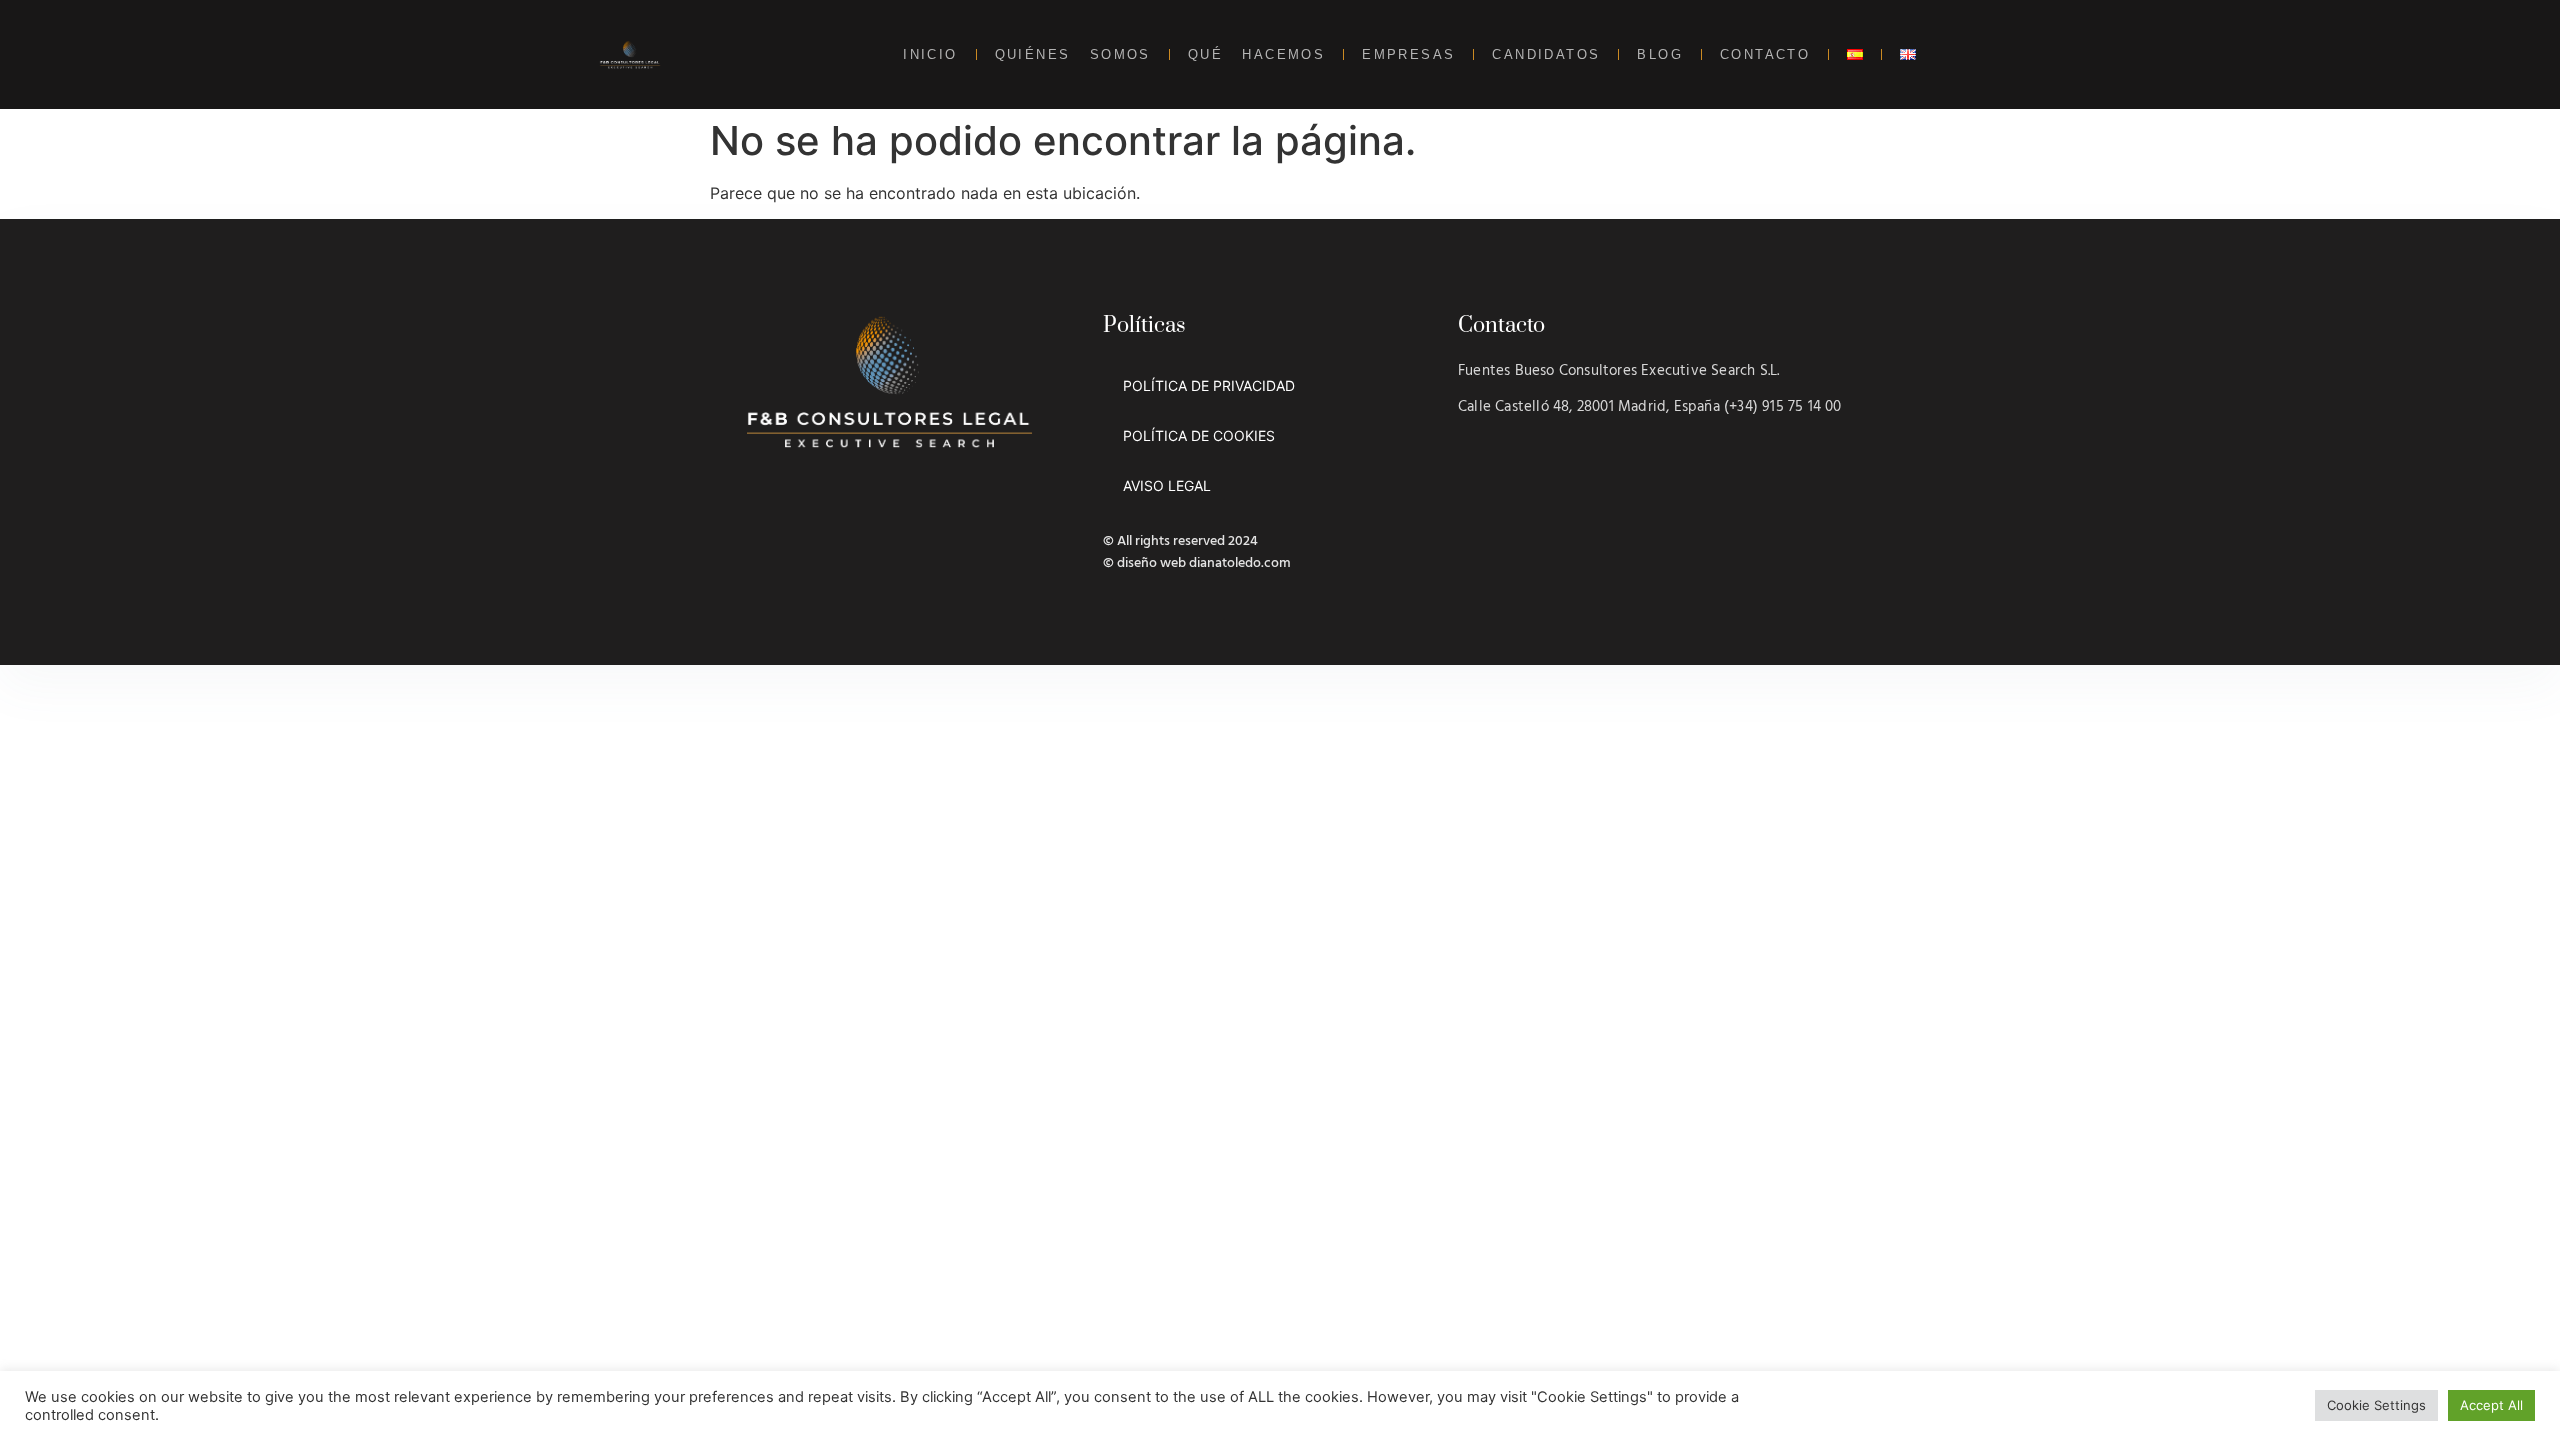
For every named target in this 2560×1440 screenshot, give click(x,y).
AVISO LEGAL (1167, 485)
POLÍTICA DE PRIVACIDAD (1209, 385)
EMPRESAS (1408, 54)
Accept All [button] (2491, 1405)
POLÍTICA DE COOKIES (1199, 435)
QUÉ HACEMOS (1256, 54)
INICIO (930, 54)
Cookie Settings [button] (2376, 1405)
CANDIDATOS (1546, 54)
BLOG (1660, 54)
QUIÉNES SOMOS (1073, 54)
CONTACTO (1765, 54)
